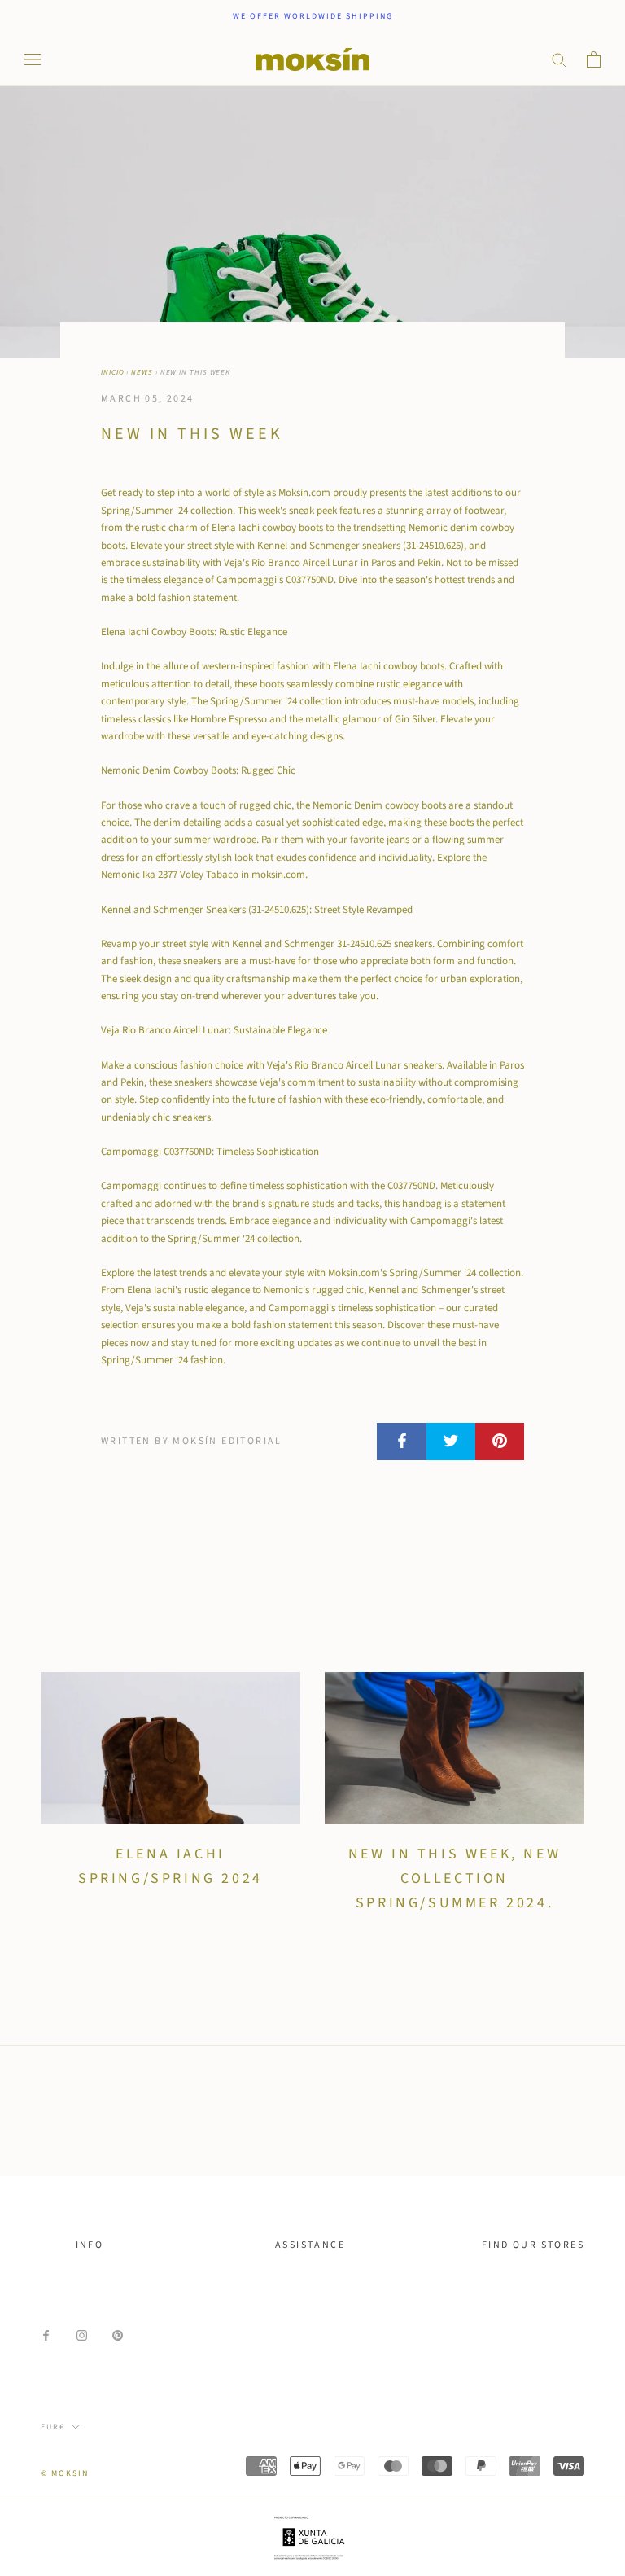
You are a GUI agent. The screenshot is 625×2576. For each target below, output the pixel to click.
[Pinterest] (118, 2335)
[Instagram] (82, 2335)
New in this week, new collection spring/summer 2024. (455, 1878)
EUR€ (53, 2427)
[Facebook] (46, 2335)
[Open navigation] (33, 59)
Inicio (112, 373)
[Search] (559, 59)
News (142, 373)
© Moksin (65, 2473)
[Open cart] (594, 59)
